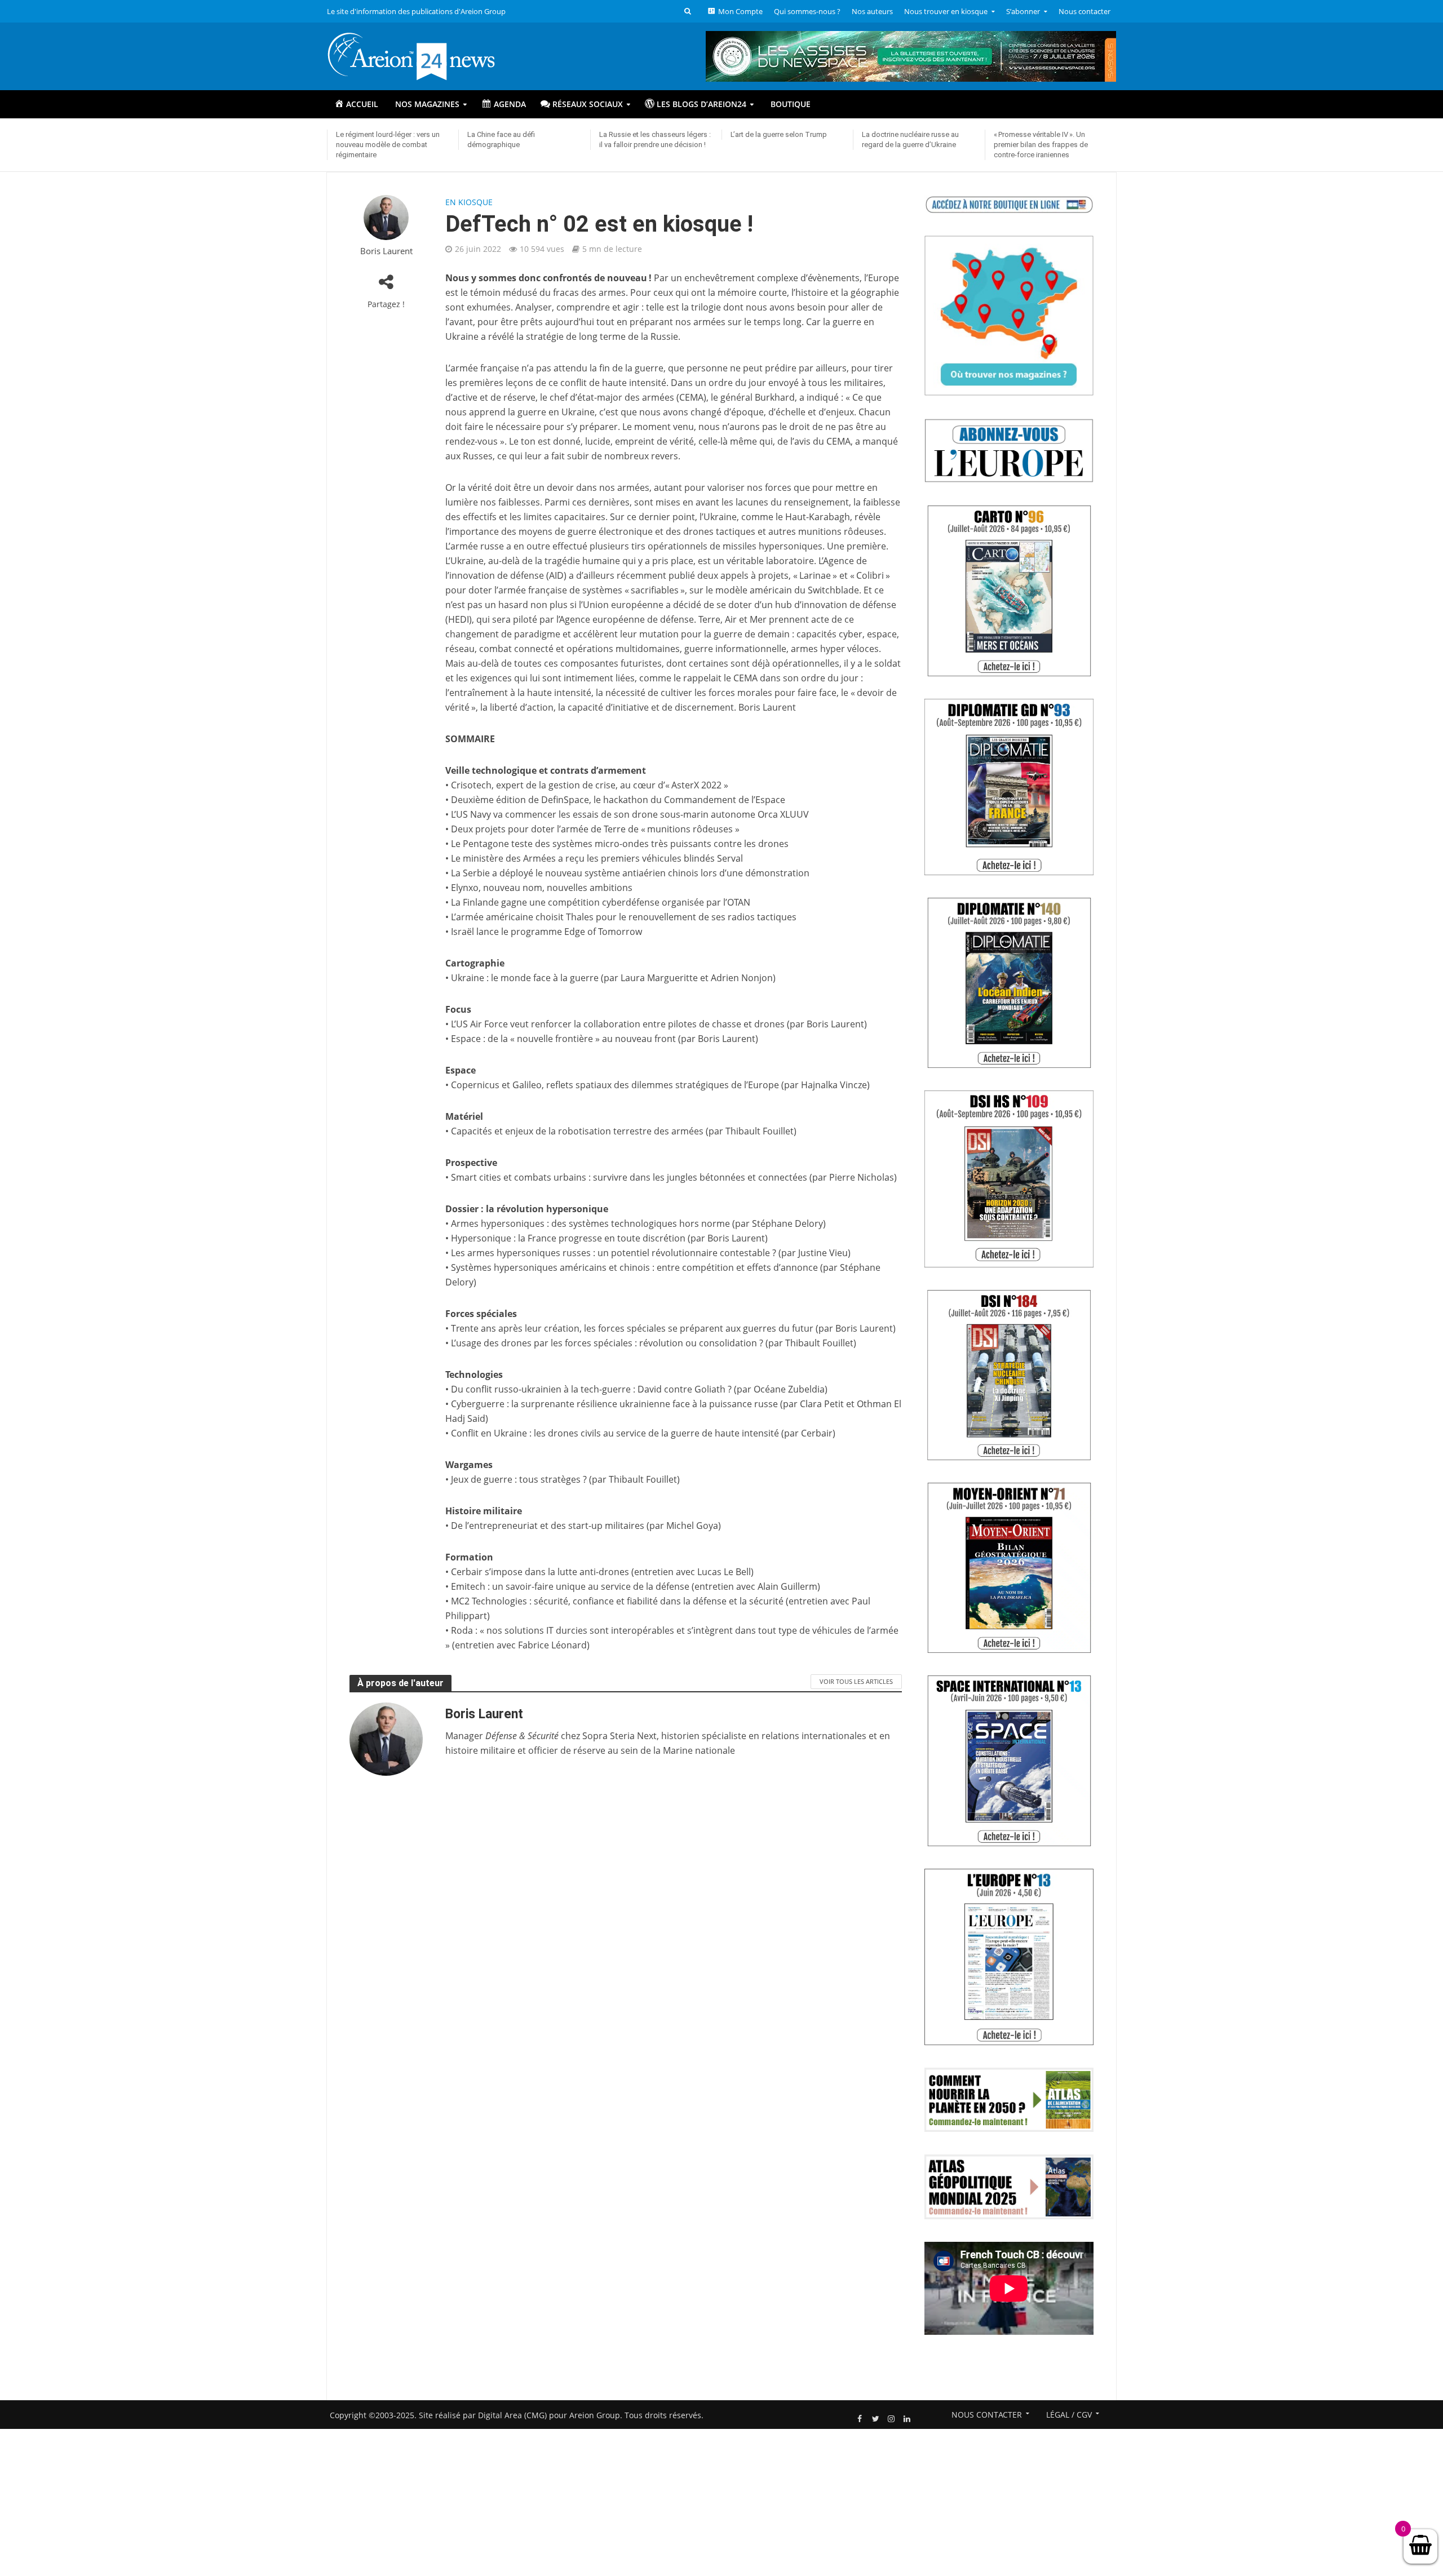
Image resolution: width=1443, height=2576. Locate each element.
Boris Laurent (386, 251)
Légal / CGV (1069, 2415)
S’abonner (1023, 11)
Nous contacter (1085, 11)
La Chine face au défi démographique (501, 139)
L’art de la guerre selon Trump (779, 134)
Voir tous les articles (856, 1681)
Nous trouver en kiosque (946, 11)
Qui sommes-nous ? (807, 11)
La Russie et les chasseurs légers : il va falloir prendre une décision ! (655, 139)
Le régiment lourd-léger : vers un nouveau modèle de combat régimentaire (388, 145)
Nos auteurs (872, 11)
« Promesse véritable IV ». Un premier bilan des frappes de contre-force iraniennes (1041, 145)
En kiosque (469, 202)
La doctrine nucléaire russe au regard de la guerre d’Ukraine (910, 139)
